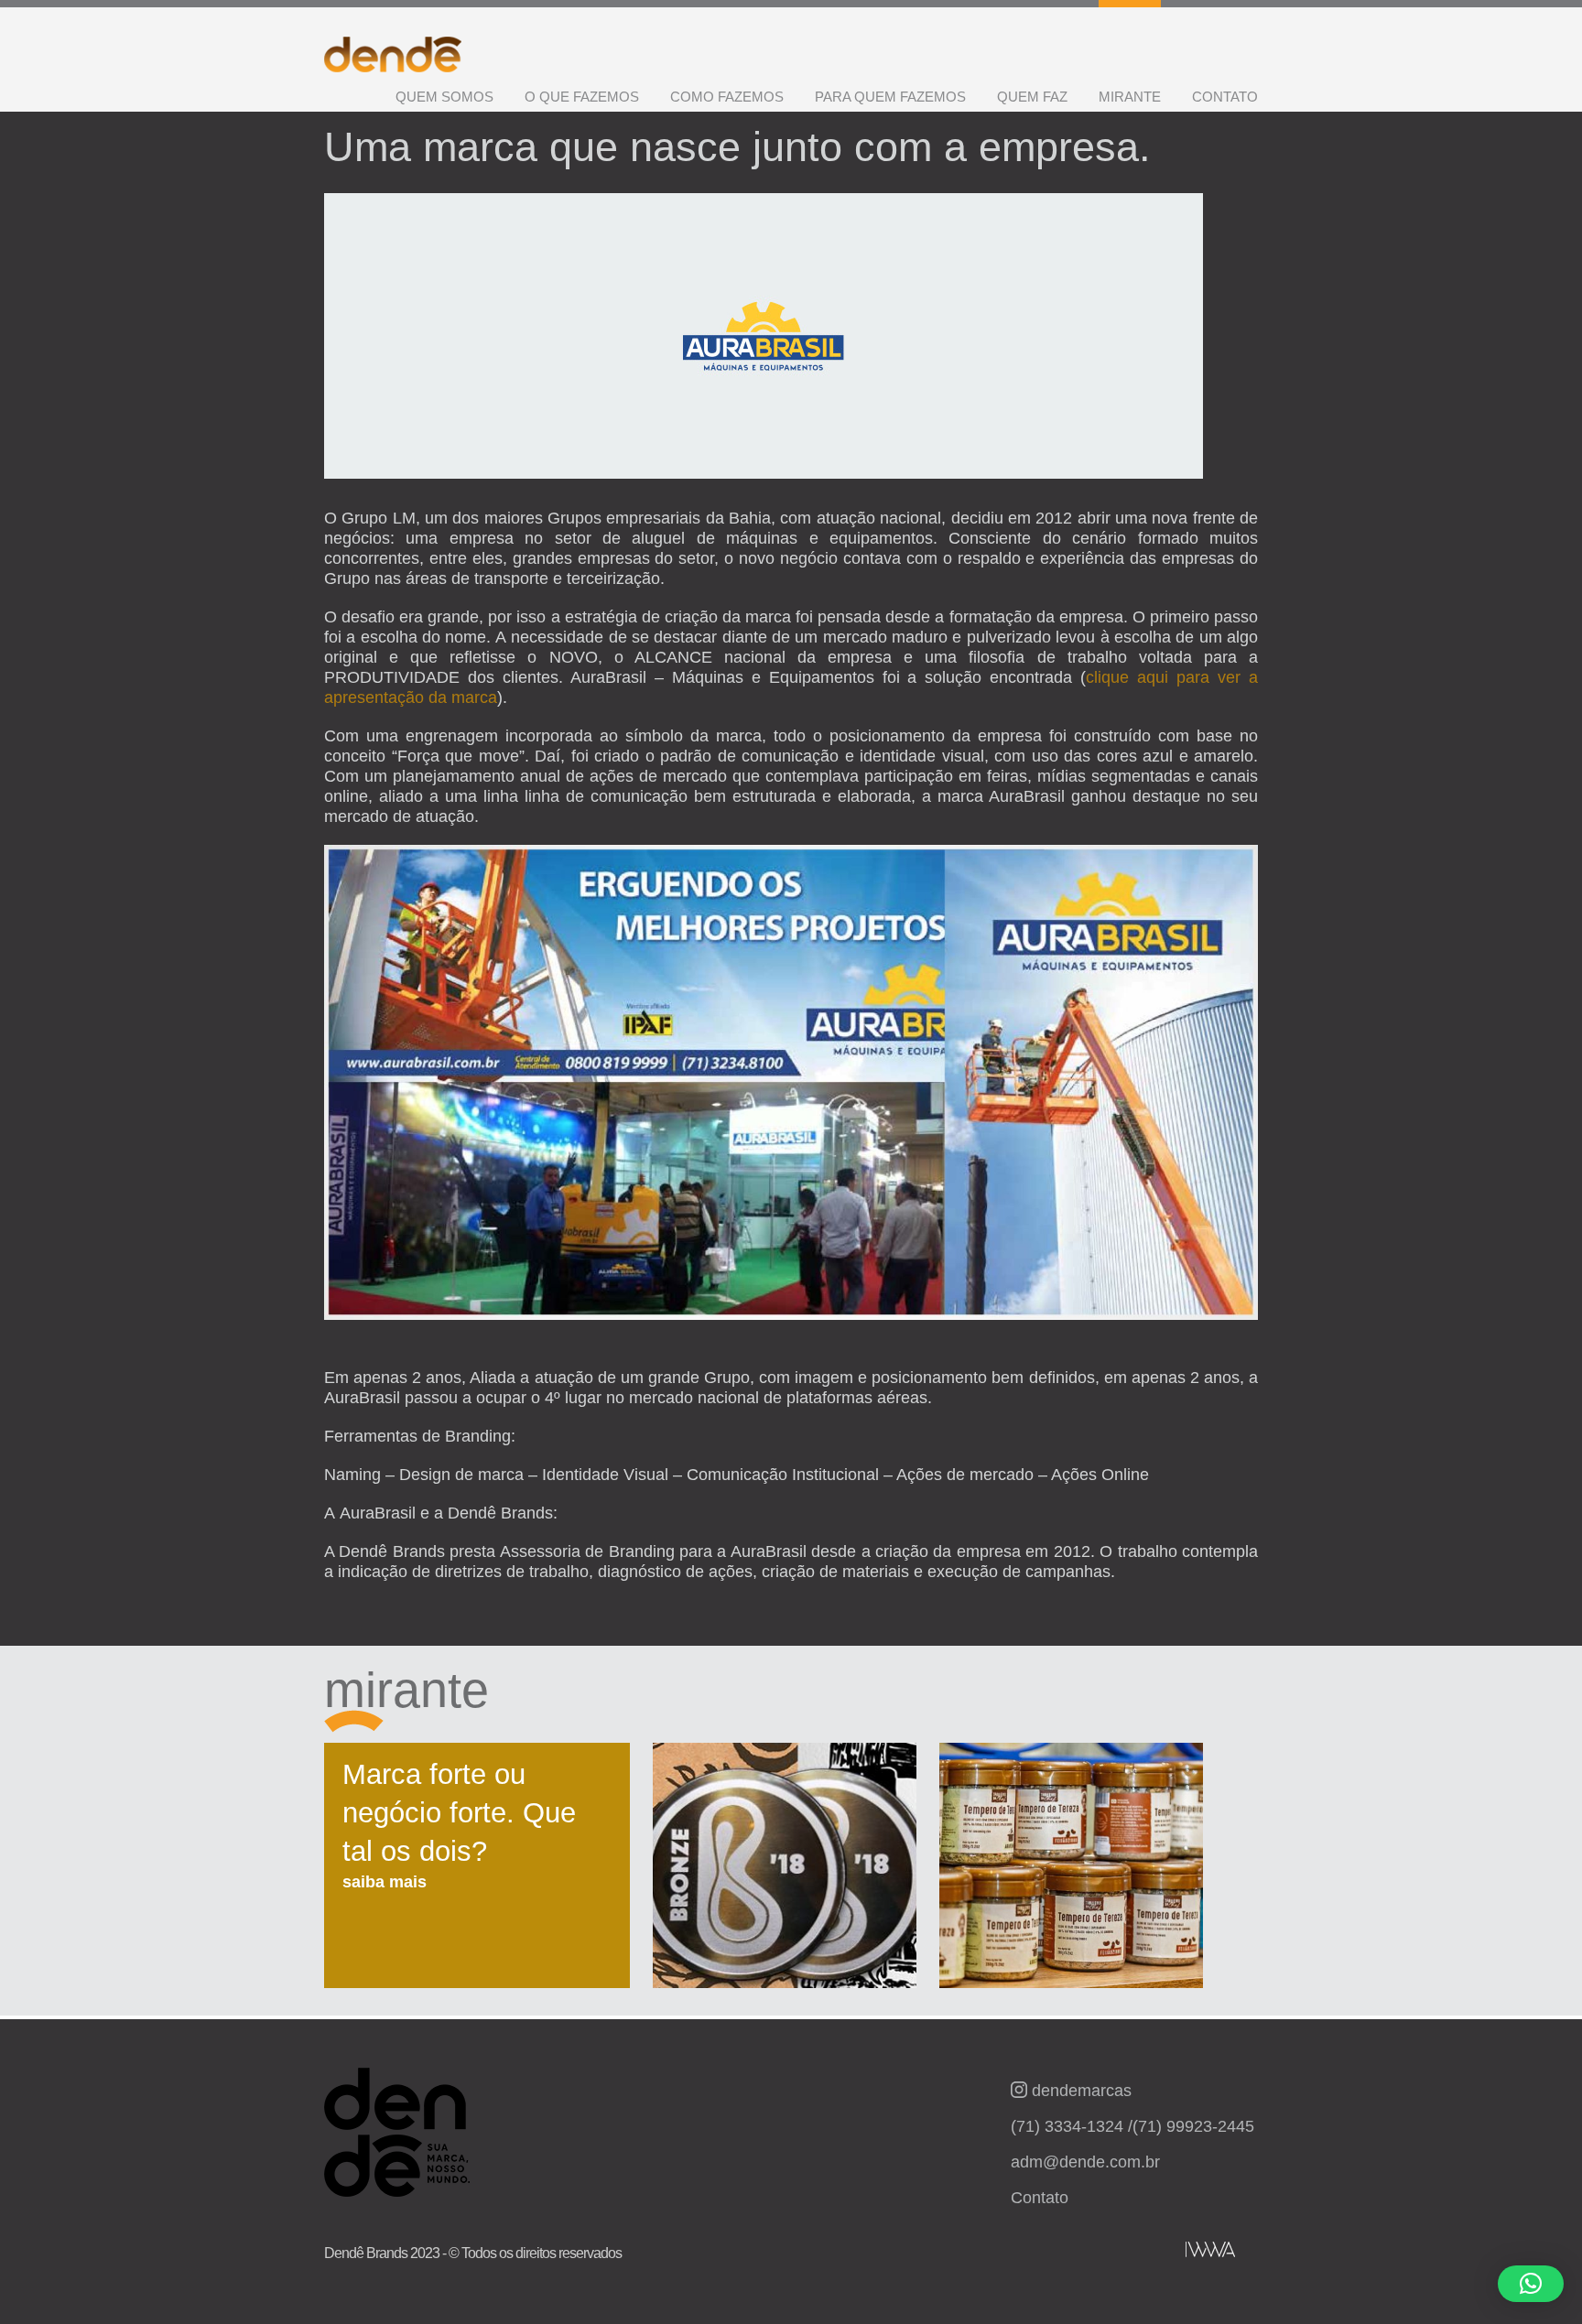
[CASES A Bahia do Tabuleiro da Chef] (1071, 1875)
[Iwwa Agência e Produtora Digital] (1210, 2249)
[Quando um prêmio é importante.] (785, 1875)
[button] (1531, 2284)
